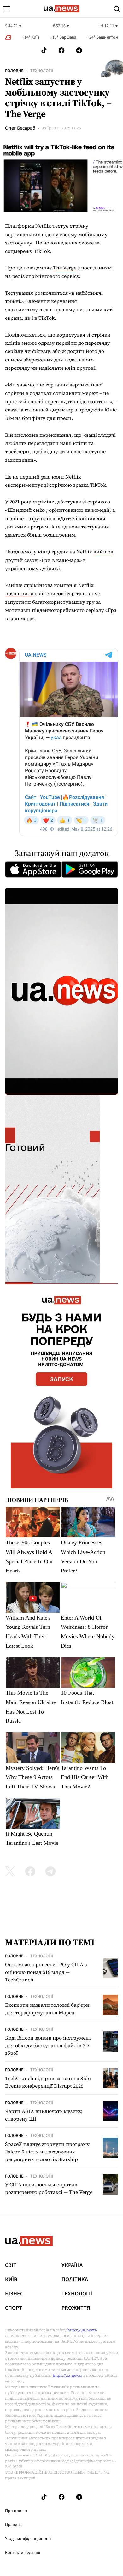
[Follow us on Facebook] (61, 50)
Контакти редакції (23, 2553)
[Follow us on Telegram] (79, 50)
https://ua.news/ (82, 2330)
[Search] (117, 9)
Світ (11, 2265)
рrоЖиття (76, 2308)
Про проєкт (16, 2511)
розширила (19, 593)
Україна (72, 2265)
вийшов (103, 552)
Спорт (14, 2308)
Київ (11, 2280)
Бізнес (14, 2294)
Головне (14, 71)
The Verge (65, 268)
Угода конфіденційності (28, 2539)
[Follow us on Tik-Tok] (44, 50)
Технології (42, 71)
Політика (75, 2280)
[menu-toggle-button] (6, 9)
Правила (13, 2525)
